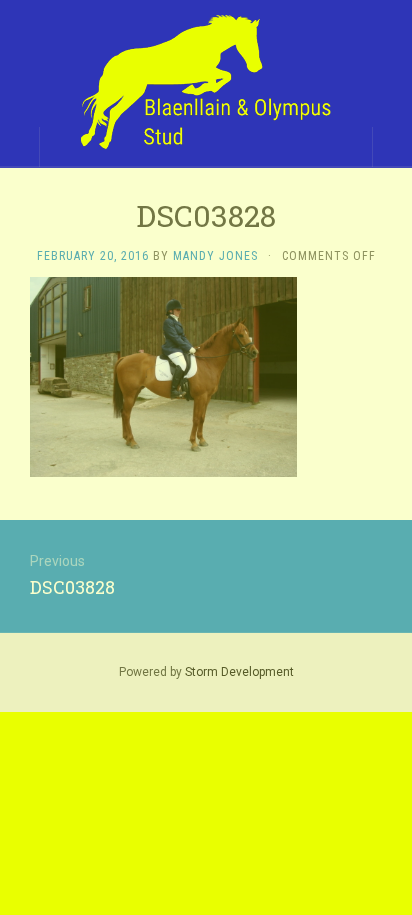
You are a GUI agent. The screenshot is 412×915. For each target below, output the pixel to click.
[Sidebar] (20, 147)
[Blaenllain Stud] (206, 83)
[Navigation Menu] (392, 147)
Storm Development (239, 672)
